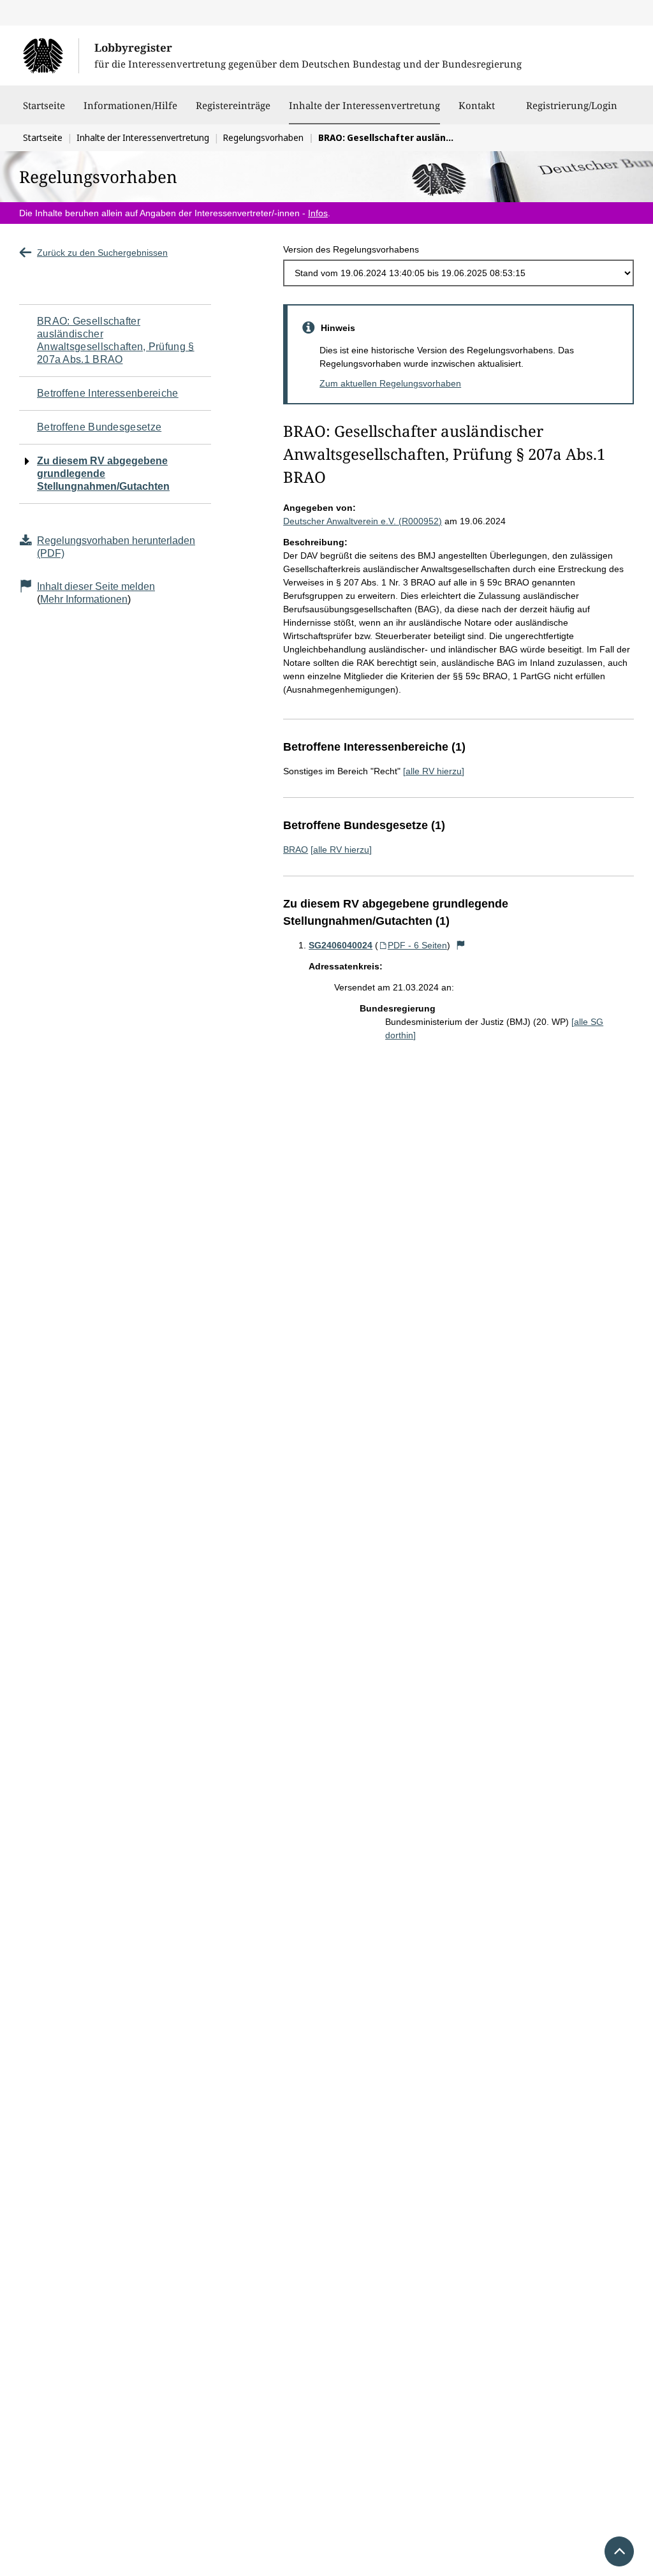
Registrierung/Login (572, 105)
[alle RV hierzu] (434, 771)
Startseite (44, 105)
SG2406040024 (341, 945)
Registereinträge (233, 105)
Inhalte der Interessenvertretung (364, 105)
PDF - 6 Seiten (417, 945)
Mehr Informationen (84, 599)
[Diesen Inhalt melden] (460, 945)
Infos (318, 213)
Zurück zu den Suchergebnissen (102, 253)
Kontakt (477, 105)
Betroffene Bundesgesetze (99, 427)
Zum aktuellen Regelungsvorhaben (390, 383)
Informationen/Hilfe (130, 105)
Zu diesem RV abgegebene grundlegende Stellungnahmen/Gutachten (103, 474)
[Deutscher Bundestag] (51, 55)
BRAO (296, 850)
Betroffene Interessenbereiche (108, 393)
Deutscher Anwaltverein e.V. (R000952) (363, 521)
